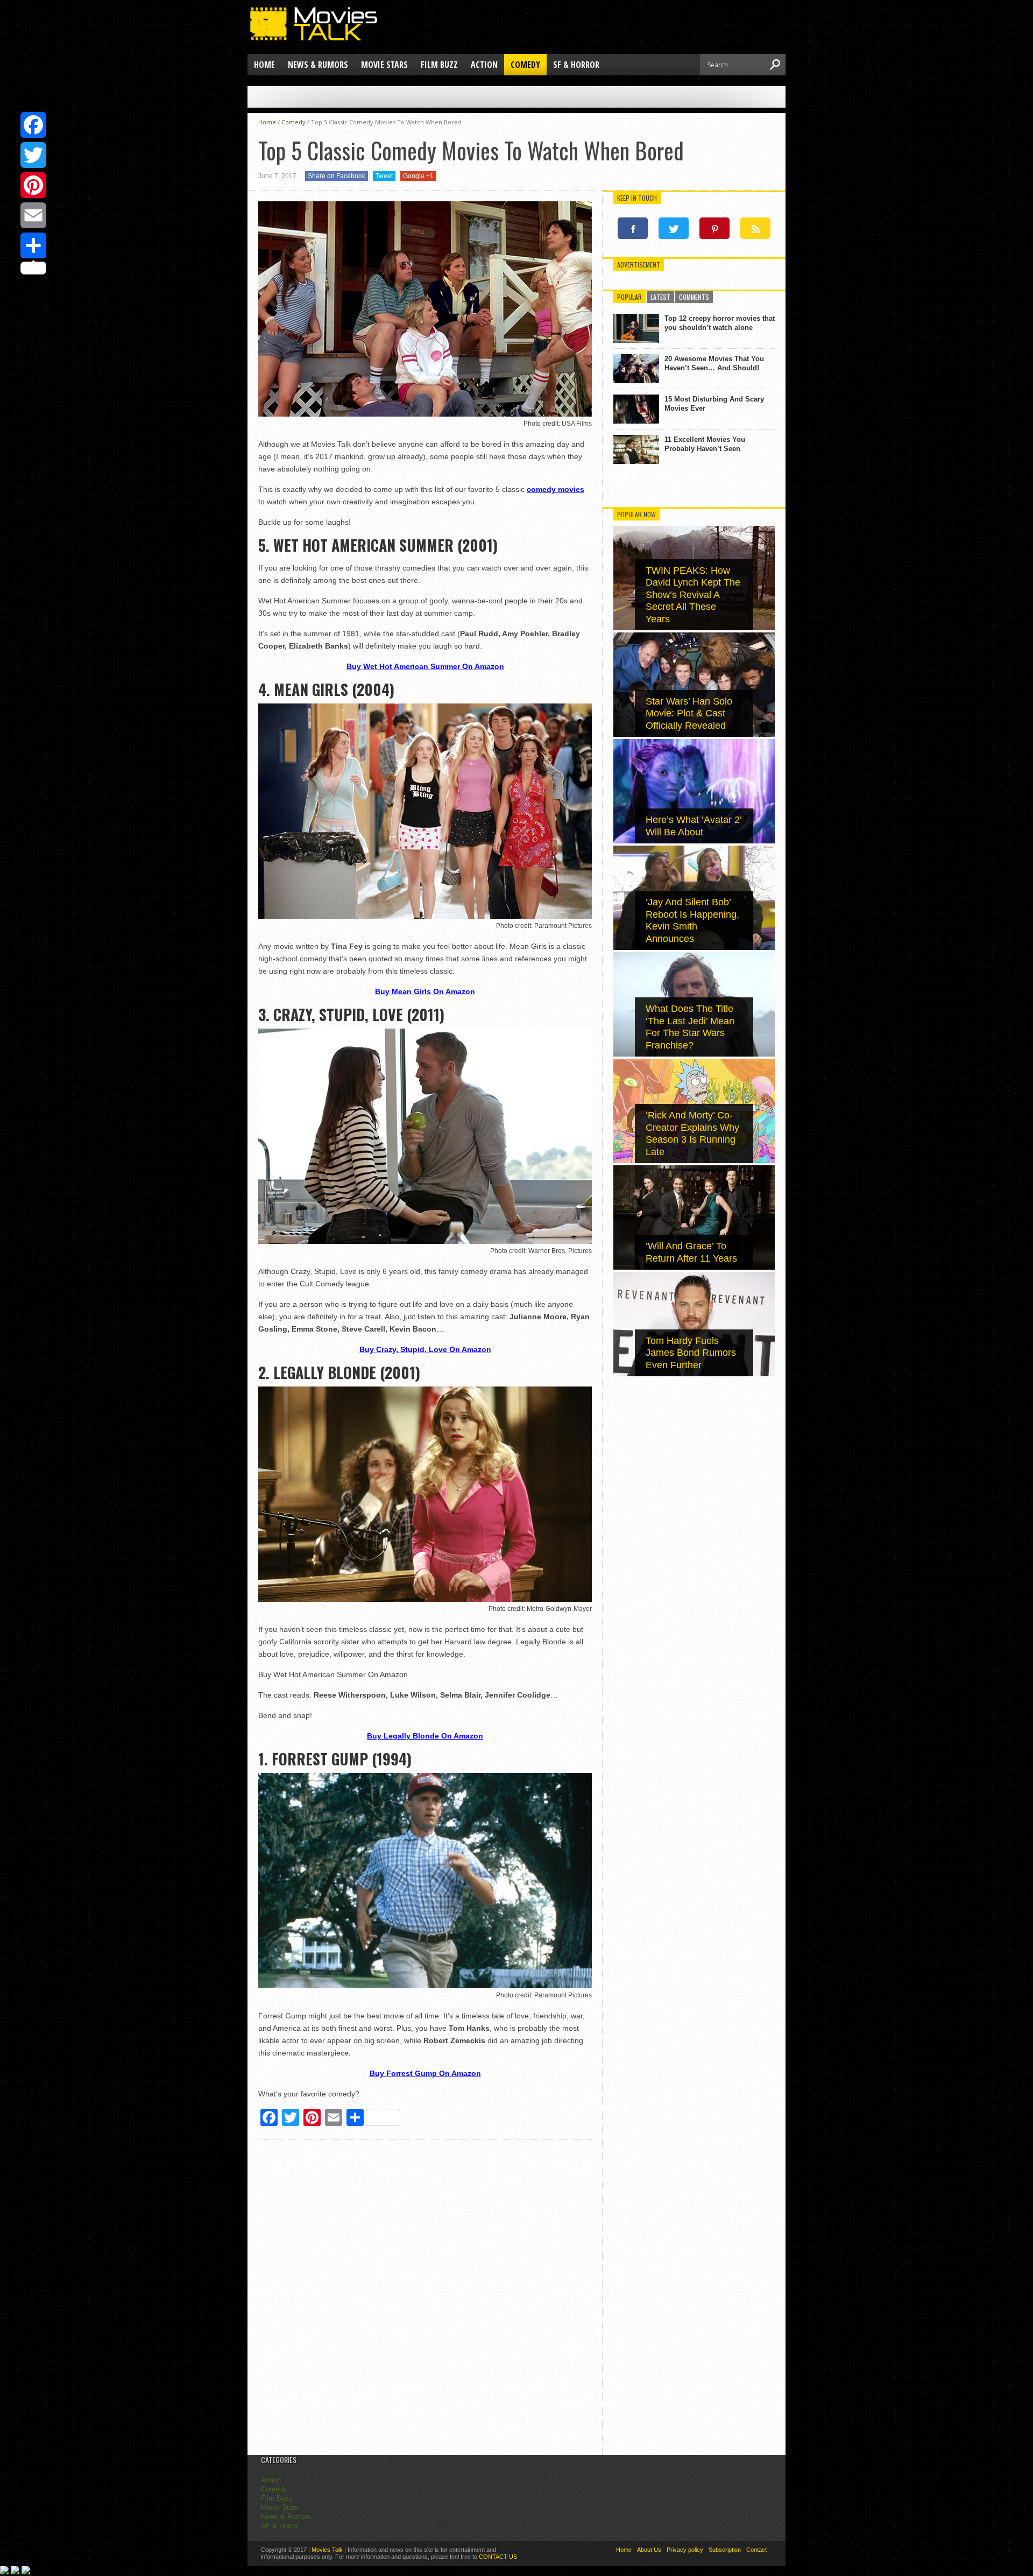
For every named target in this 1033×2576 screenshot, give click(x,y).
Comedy (525, 65)
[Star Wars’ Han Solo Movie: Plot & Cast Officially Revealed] (694, 734)
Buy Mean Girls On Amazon (425, 991)
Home (264, 65)
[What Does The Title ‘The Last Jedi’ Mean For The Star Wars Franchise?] (694, 1054)
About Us (649, 2550)
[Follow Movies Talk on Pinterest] (714, 228)
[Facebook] (33, 125)
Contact (756, 2550)
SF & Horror (576, 65)
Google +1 (418, 176)
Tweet (384, 176)
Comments (694, 297)
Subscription (725, 2550)
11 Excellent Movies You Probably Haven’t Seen (705, 444)
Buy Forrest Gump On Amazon (425, 2073)
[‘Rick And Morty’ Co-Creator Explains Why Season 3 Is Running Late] (694, 1161)
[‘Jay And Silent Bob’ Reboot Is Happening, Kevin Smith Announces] (694, 948)
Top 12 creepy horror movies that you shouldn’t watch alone (720, 323)
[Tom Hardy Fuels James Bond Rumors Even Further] (694, 1374)
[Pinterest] (33, 185)
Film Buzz (439, 65)
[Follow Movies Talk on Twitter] (674, 228)
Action (484, 65)
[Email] (33, 215)
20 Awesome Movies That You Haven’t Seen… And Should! (714, 363)
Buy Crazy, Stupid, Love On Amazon (425, 1349)
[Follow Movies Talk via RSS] (755, 228)
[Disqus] (425, 2299)
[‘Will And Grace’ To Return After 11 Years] (694, 1267)
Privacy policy (685, 2550)
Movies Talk (327, 2550)
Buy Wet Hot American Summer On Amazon (425, 666)
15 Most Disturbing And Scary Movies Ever (714, 404)
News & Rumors (318, 65)
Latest (660, 297)
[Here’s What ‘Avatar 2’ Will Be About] (694, 841)
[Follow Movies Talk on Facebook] (633, 228)
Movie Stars (384, 65)
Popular (629, 297)
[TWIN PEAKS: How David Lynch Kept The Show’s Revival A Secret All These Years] (694, 628)
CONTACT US (498, 2557)
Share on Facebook (337, 176)
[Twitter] (33, 155)
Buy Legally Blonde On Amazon (425, 1736)
